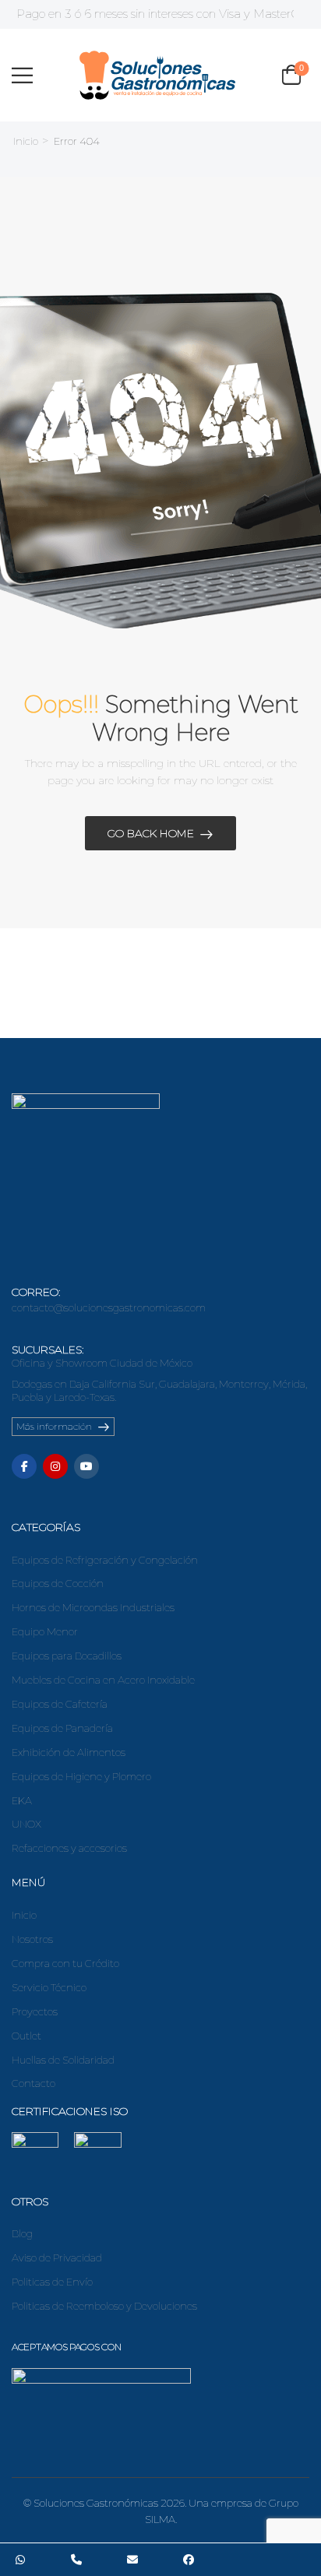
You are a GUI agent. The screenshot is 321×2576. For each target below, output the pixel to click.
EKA (22, 1800)
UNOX (26, 1824)
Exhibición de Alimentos (69, 1752)
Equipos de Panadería (62, 1728)
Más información (54, 1426)
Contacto (34, 2083)
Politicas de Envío (52, 2282)
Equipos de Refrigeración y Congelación (105, 1560)
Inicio (26, 141)
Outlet (26, 2036)
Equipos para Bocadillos (67, 1656)
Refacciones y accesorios (69, 1848)
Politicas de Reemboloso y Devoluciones (104, 2306)
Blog (22, 2233)
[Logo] (157, 75)
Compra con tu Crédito (65, 1963)
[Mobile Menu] (22, 75)
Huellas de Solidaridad (63, 2060)
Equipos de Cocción (58, 1583)
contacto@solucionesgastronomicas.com (109, 1307)
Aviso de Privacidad (57, 2258)
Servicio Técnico (49, 1987)
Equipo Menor (45, 1631)
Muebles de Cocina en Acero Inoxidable (103, 1680)
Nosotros (32, 1939)
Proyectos (35, 2011)
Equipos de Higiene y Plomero (81, 1776)
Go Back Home (151, 833)
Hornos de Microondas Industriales (93, 1607)
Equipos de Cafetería (60, 1704)
